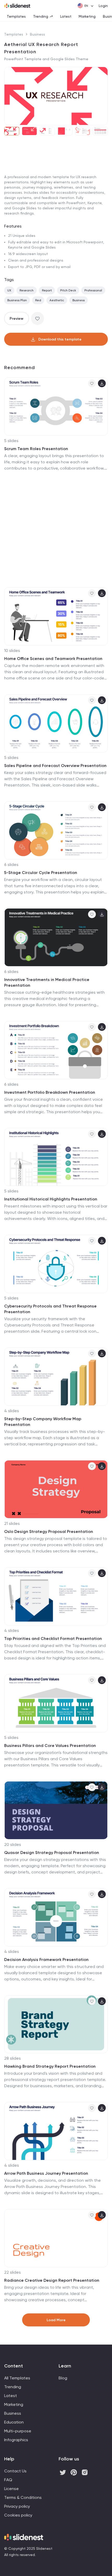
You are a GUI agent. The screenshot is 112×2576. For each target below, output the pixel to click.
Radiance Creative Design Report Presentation (52, 2280)
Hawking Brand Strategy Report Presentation (50, 2066)
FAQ (8, 2480)
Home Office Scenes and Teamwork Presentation (53, 659)
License (11, 2489)
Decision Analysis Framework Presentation (46, 1960)
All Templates (17, 2378)
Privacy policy (17, 2506)
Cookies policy (18, 2515)
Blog (63, 2378)
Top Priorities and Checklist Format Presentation (53, 1639)
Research (27, 290)
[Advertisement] (56, 199)
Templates (16, 16)
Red (38, 300)
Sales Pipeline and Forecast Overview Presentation (55, 766)
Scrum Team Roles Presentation (36, 449)
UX (9, 290)
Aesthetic (57, 300)
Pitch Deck (68, 290)
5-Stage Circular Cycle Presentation (41, 873)
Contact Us (15, 2471)
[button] (10, 96)
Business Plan (17, 300)
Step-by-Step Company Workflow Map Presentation (43, 1422)
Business (38, 34)
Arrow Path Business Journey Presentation (46, 2173)
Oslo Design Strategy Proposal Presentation (49, 1531)
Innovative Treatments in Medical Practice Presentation (47, 982)
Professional (93, 290)
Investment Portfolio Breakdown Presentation (50, 1092)
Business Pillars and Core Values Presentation (50, 1746)
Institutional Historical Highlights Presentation (51, 1199)
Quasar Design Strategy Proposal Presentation (52, 1853)
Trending (41, 16)
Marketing (87, 16)
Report (47, 290)
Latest (66, 16)
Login (103, 6)
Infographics (16, 2440)
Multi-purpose (18, 2431)
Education (14, 2422)
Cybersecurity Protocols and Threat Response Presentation (50, 1309)
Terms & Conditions (23, 2497)
